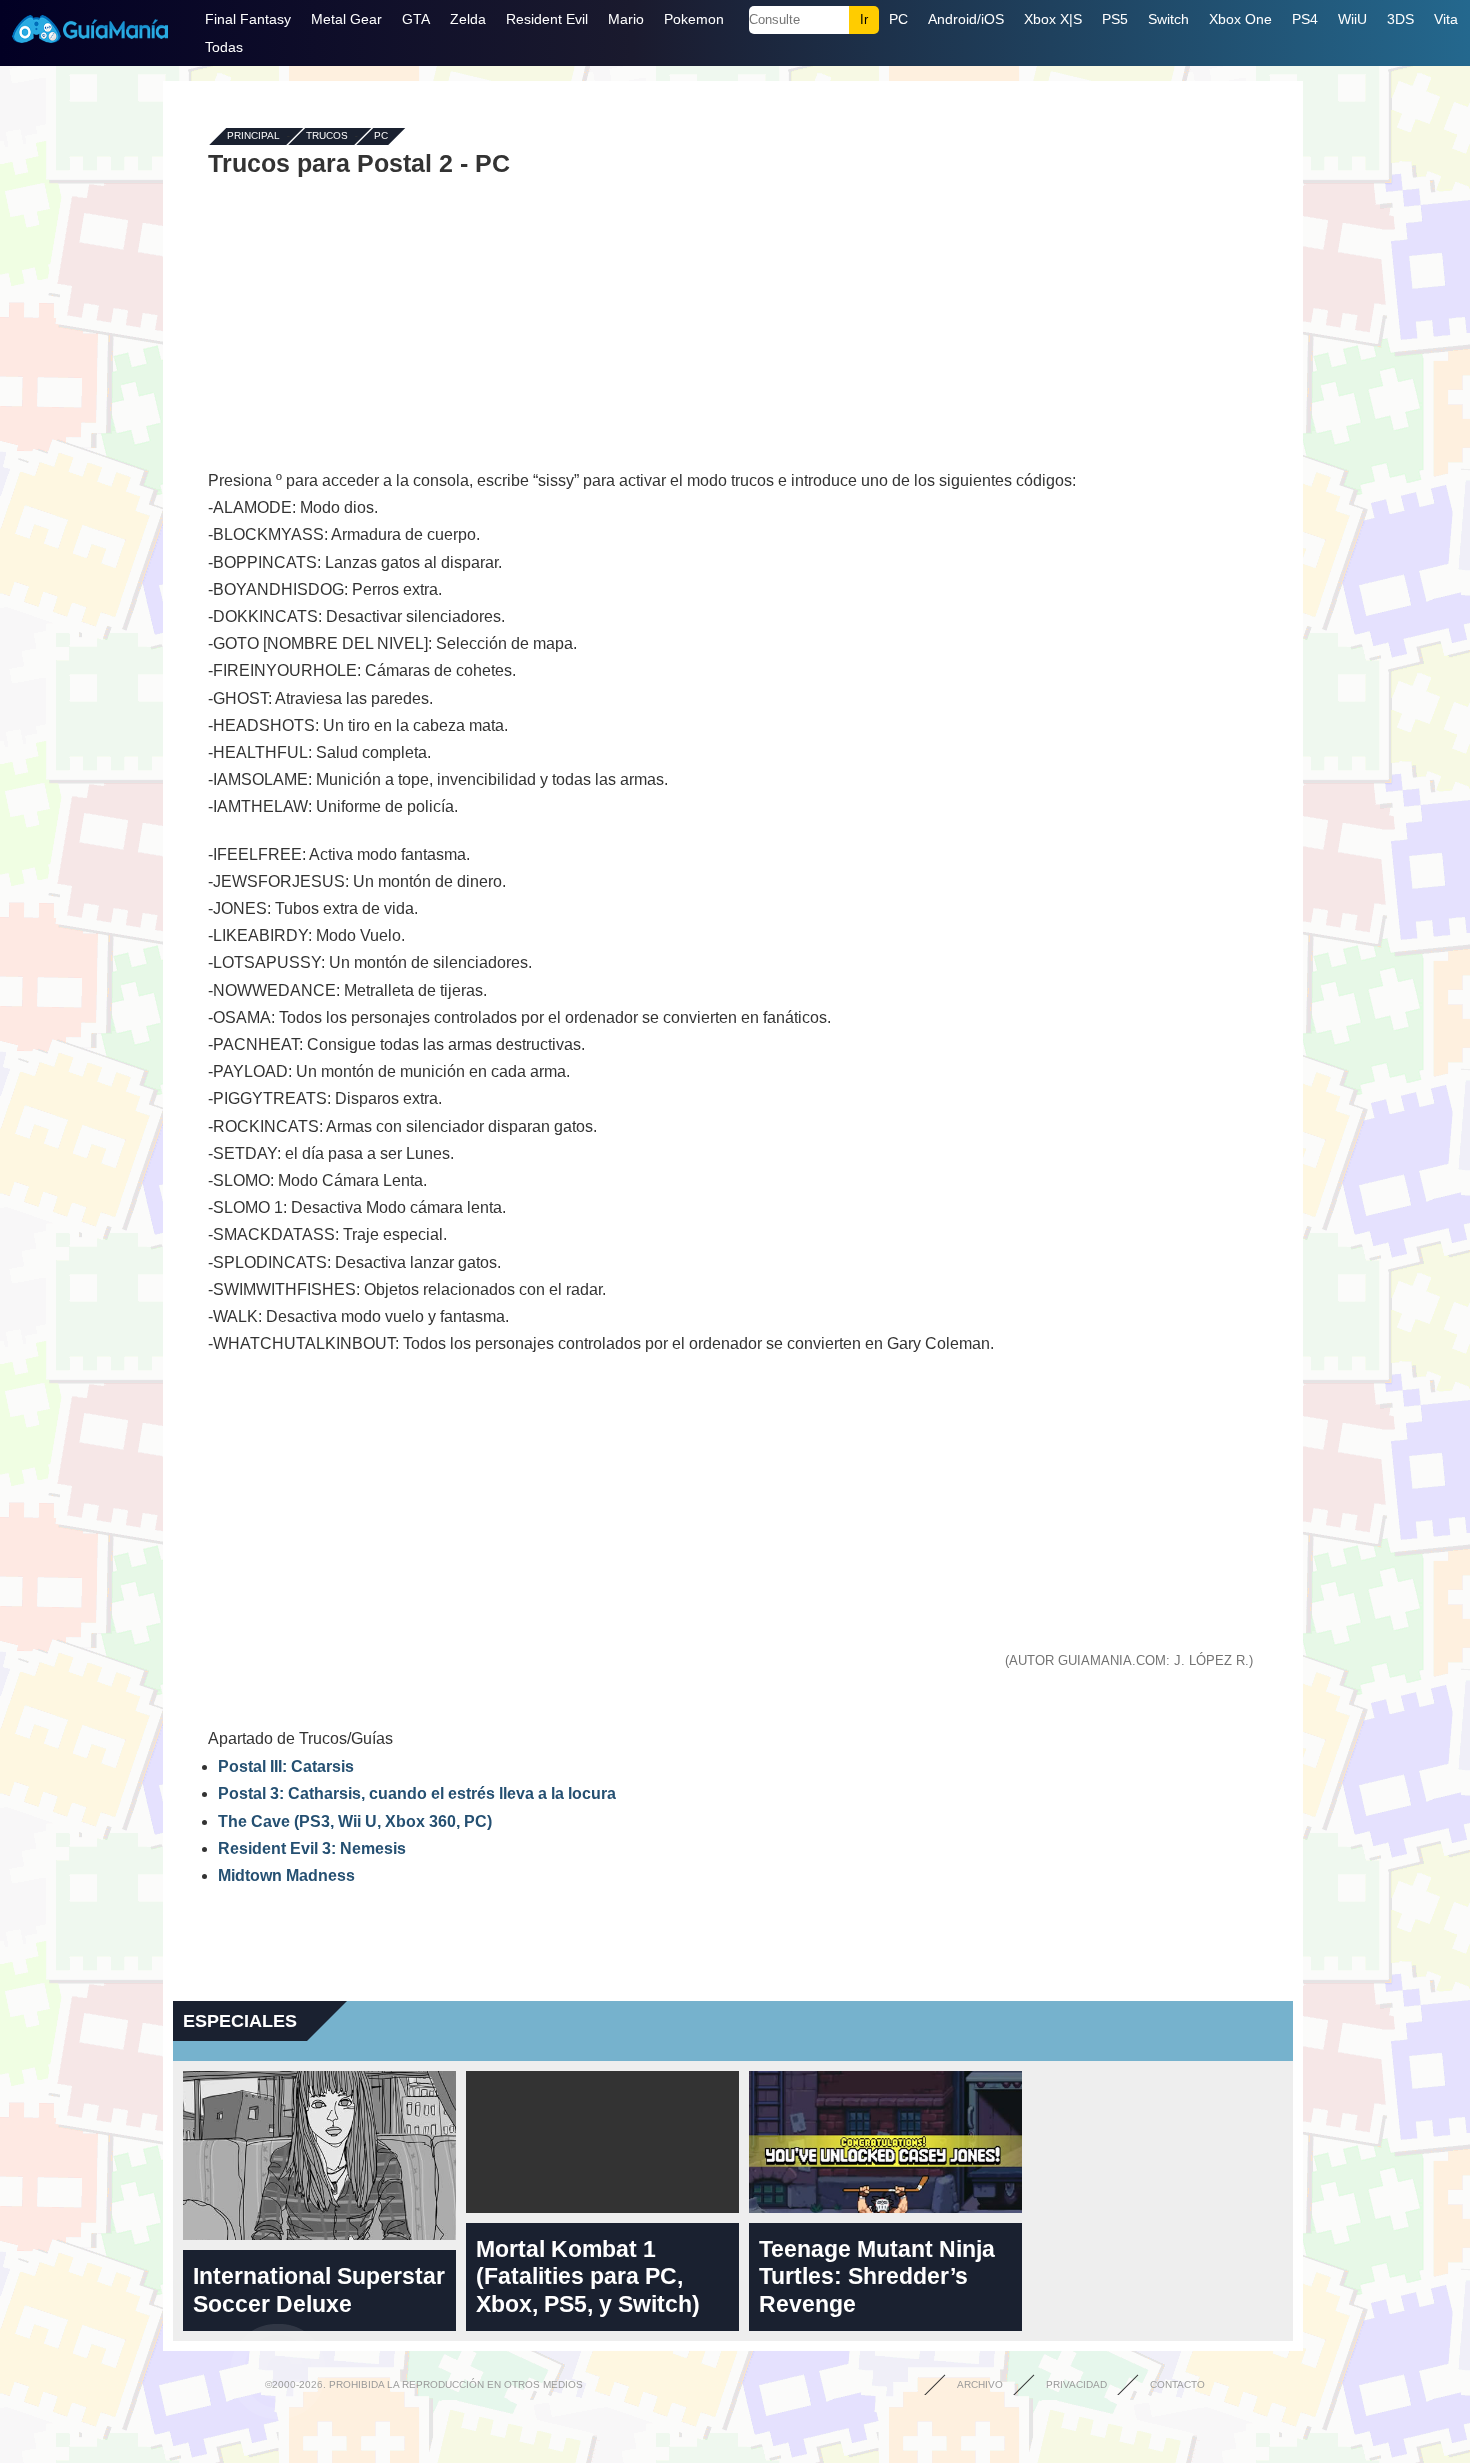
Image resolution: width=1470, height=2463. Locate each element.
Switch (1168, 19)
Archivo (980, 2384)
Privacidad (1076, 2384)
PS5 (1115, 19)
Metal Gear (346, 19)
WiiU (1352, 19)
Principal (253, 136)
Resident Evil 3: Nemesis (312, 1848)
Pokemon (694, 19)
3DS (1400, 19)
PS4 (1305, 19)
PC (898, 19)
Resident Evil (547, 19)
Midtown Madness (286, 1875)
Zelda (468, 19)
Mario (626, 19)
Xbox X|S (1053, 19)
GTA (416, 19)
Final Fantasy (248, 19)
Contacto (1177, 2384)
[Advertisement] (733, 322)
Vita (1446, 19)
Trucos (327, 136)
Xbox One (1240, 19)
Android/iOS (966, 19)
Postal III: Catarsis (286, 1766)
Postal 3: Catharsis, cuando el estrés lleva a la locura (417, 1793)
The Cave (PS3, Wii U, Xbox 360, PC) (355, 1821)
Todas (224, 47)
